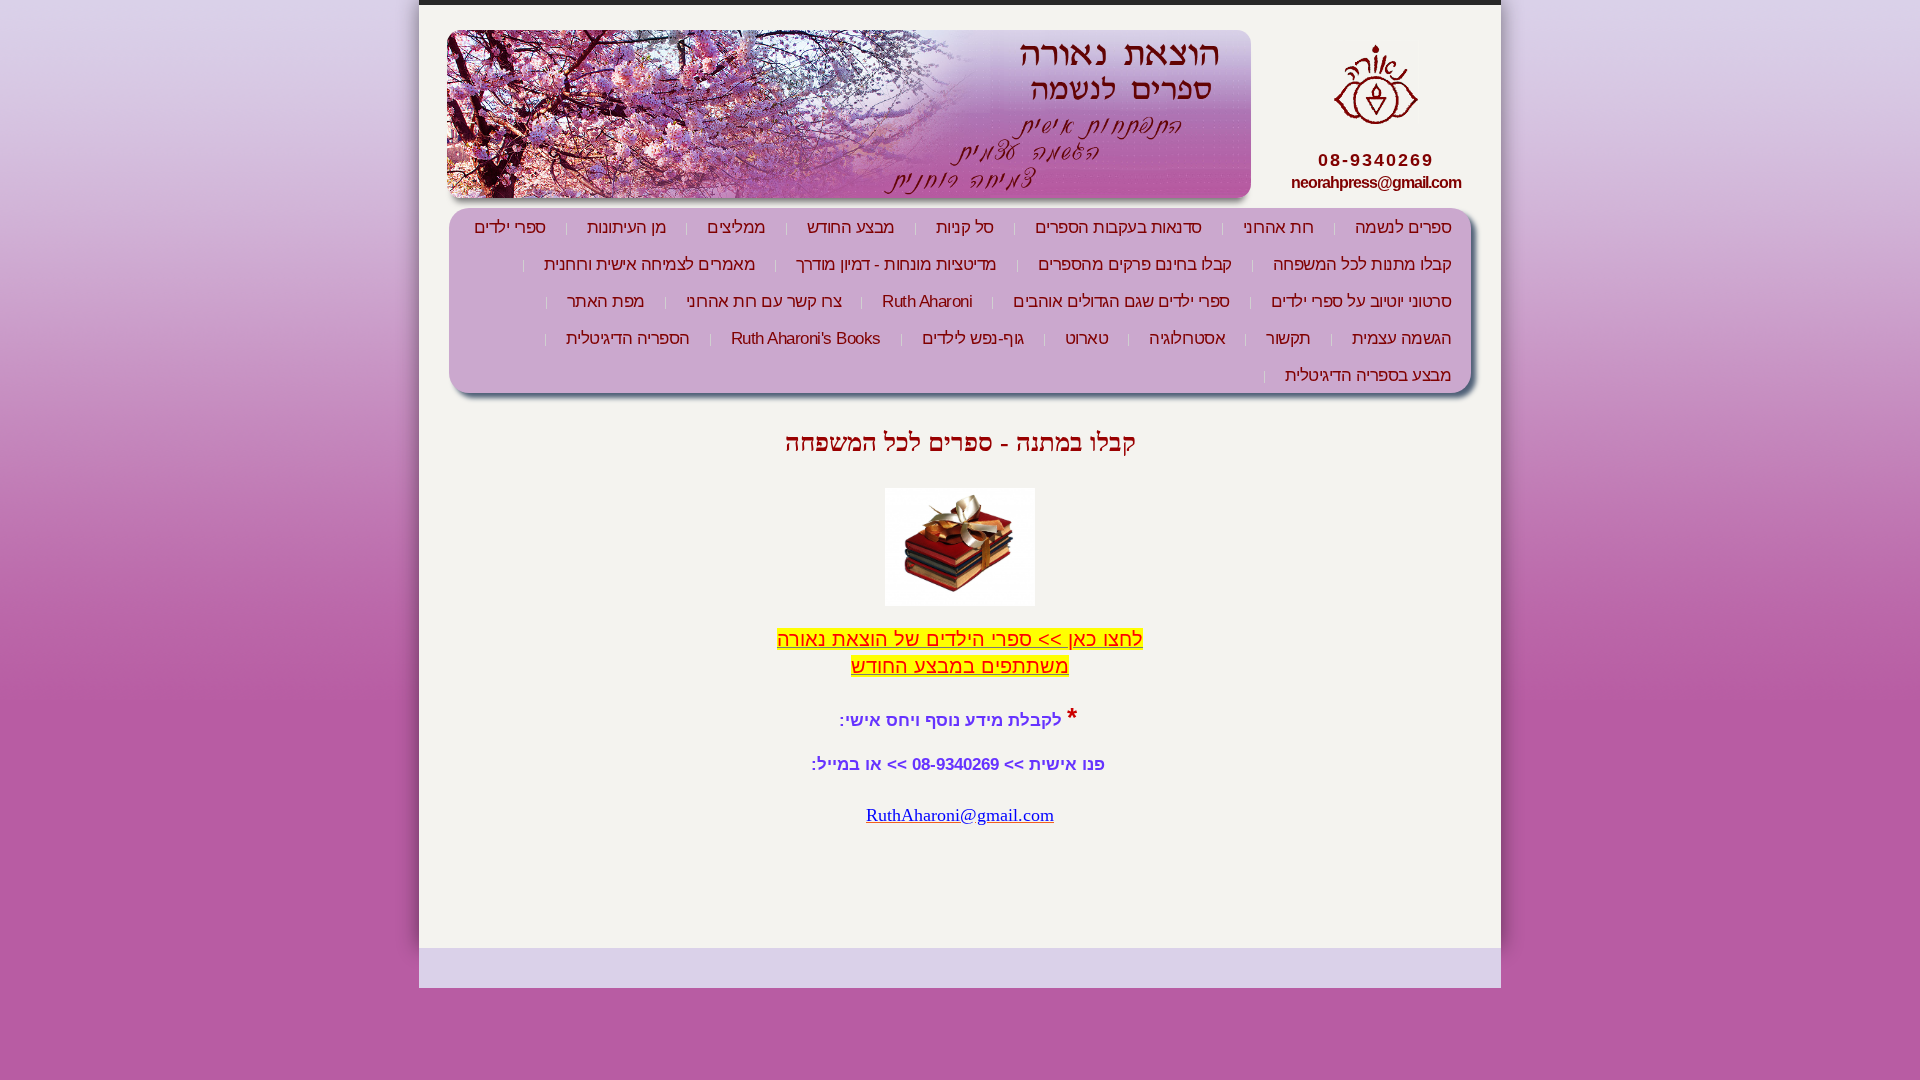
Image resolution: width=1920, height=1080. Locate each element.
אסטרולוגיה (1187, 338)
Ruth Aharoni (927, 301)
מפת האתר (606, 301)
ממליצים (736, 227)
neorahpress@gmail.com (1376, 182)
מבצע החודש (851, 227)
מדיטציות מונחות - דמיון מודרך (896, 264)
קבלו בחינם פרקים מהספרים (1135, 264)
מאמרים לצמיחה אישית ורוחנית (650, 264)
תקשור (1288, 338)
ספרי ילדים (510, 227)
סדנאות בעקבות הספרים (1118, 227)
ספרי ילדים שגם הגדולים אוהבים (1121, 301)
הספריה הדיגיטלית (628, 338)
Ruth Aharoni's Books (806, 338)
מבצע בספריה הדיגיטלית (1368, 375)
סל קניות (965, 227)
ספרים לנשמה (1403, 227)
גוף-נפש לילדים (973, 338)
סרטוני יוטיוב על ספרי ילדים (1361, 301)
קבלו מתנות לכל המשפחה (1362, 264)
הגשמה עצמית (1402, 338)
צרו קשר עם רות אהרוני (764, 301)
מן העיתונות (627, 227)
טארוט (1087, 338)
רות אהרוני (1278, 227)
